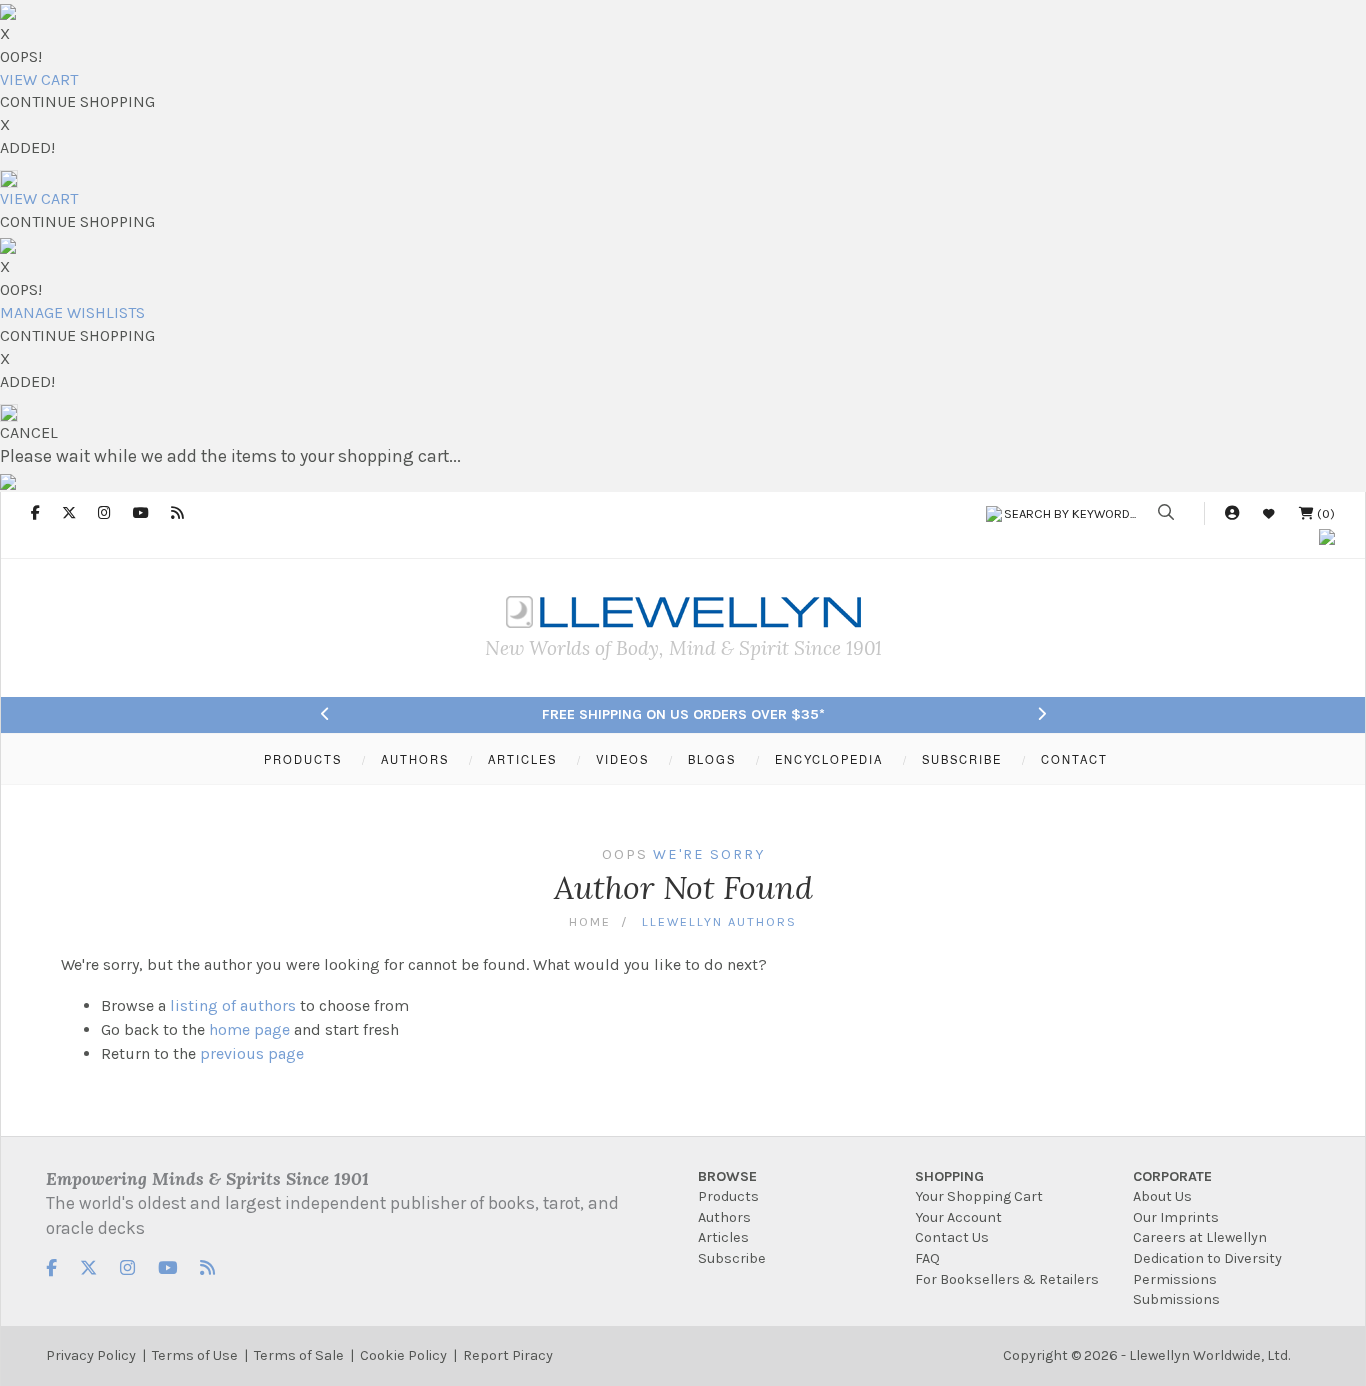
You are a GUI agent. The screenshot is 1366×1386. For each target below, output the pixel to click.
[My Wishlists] (1269, 513)
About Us (1162, 1196)
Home (590, 921)
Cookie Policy (403, 1355)
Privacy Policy (91, 1355)
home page (249, 1029)
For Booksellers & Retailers (1007, 1279)
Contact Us (952, 1237)
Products (728, 1196)
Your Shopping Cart (979, 1196)
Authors (724, 1217)
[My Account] (1232, 513)
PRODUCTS (303, 759)
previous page (252, 1053)
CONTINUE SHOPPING (77, 101)
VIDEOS (622, 759)
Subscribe (732, 1258)
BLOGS (712, 759)
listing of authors (233, 1005)
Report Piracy (508, 1355)
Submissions (1176, 1299)
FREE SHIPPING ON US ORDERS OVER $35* (683, 714)
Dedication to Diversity (1207, 1258)
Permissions (1175, 1279)
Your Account (958, 1217)
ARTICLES (522, 759)
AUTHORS (415, 759)
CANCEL (29, 432)
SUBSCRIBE (962, 759)
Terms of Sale (299, 1355)
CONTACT (1074, 759)
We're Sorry (709, 854)
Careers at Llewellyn (1200, 1237)
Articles (723, 1237)
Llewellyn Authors (719, 921)
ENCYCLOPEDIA (829, 759)
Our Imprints (1176, 1217)
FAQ (927, 1258)
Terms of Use (195, 1355)
